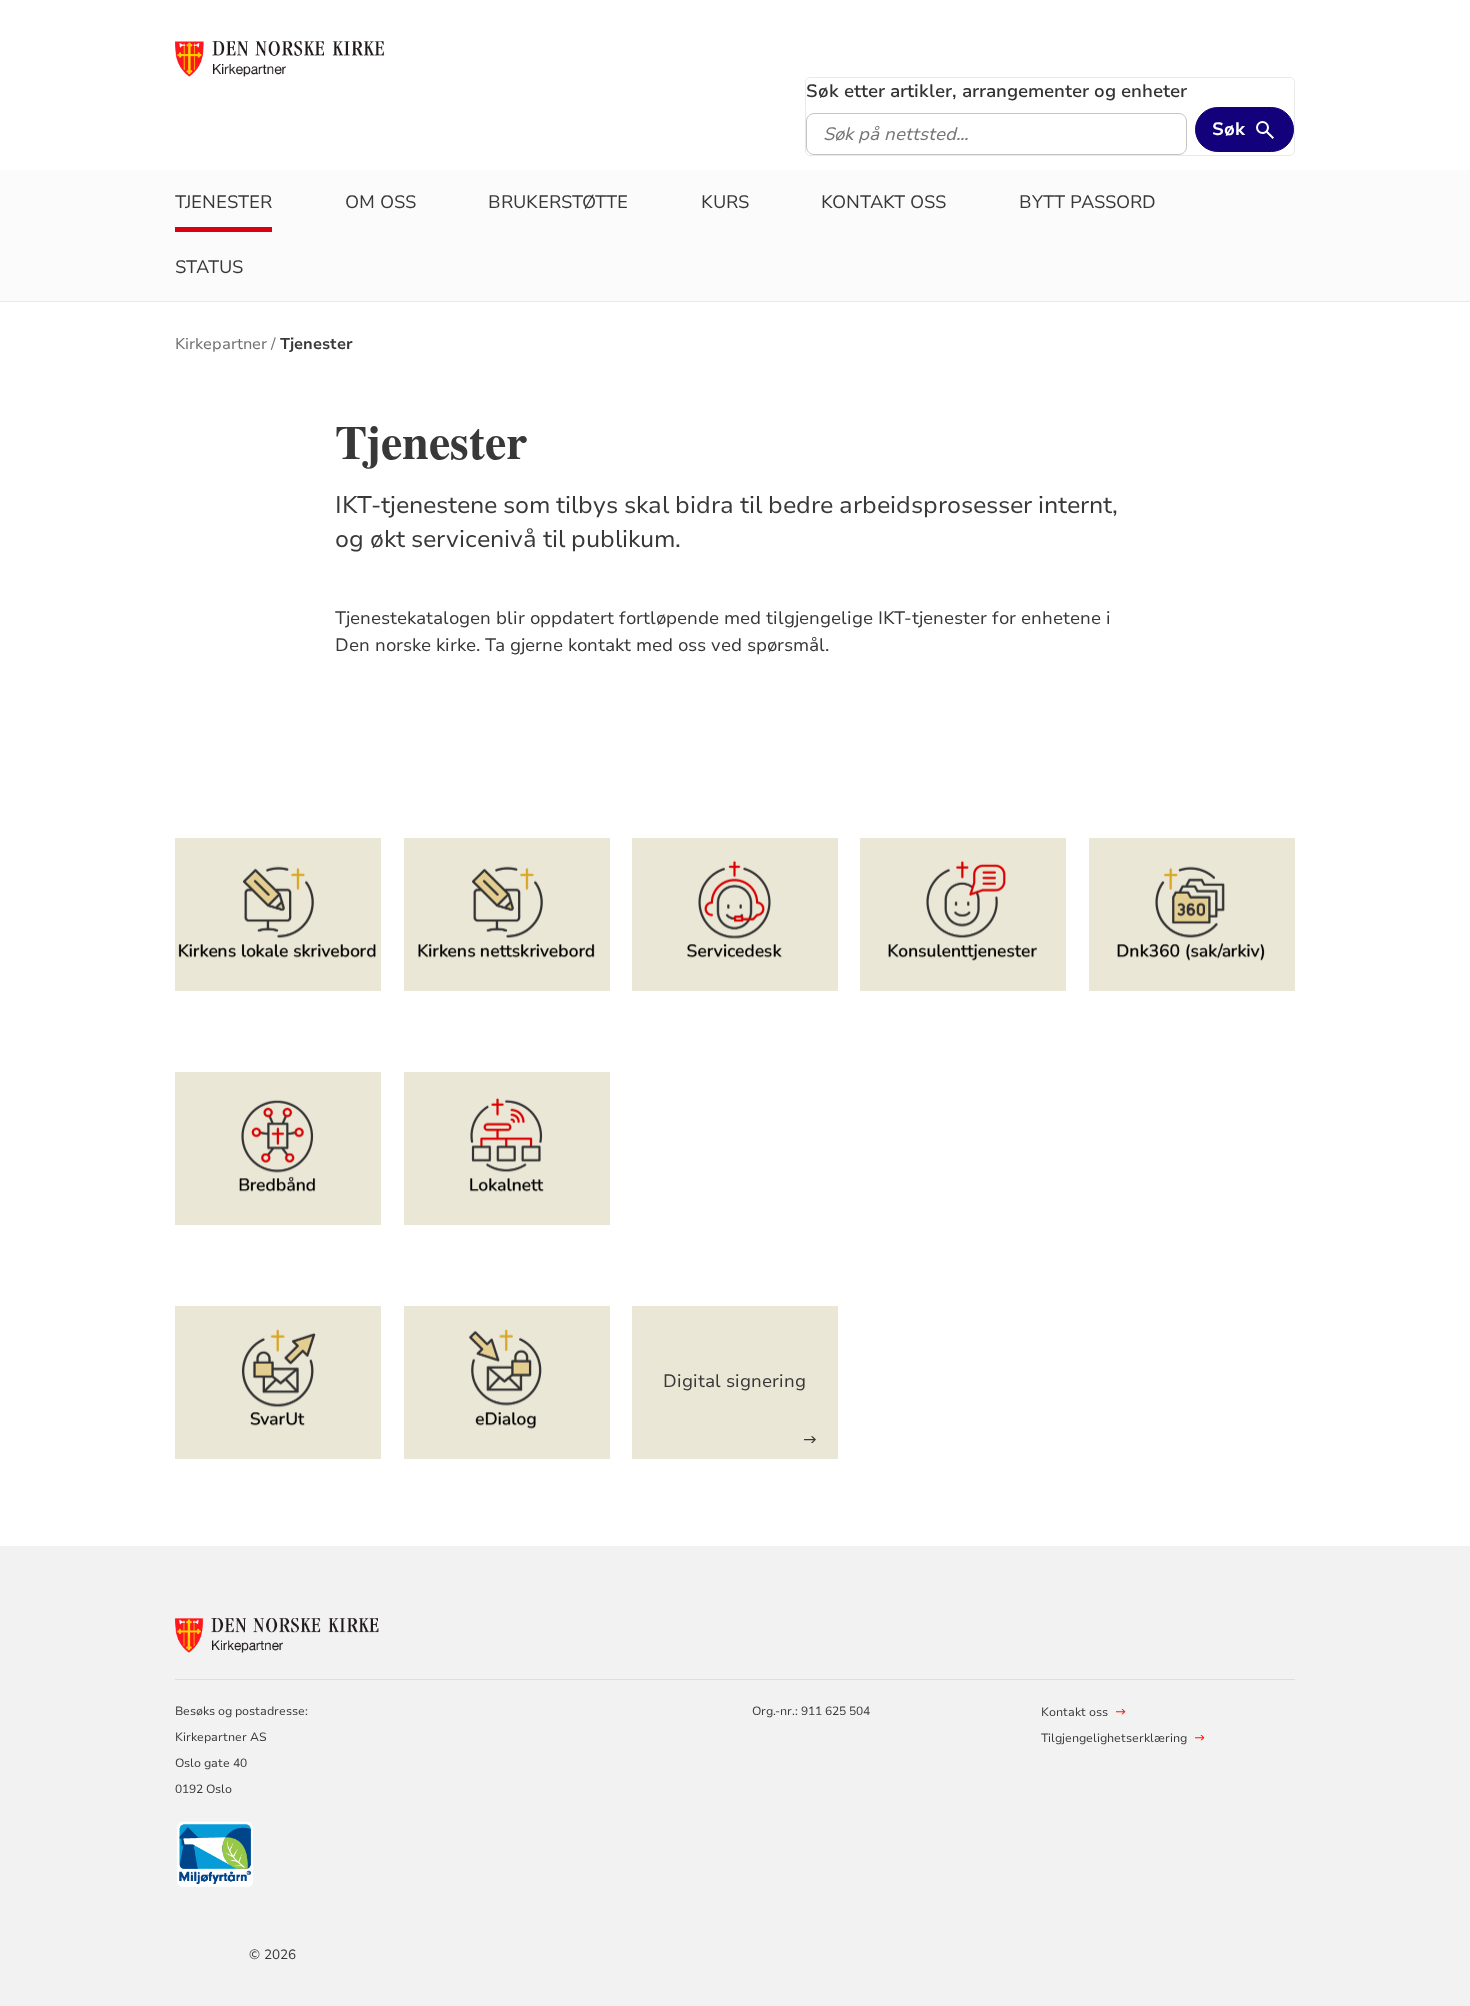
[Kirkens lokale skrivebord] (278, 914)
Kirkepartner (221, 344)
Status (209, 267)
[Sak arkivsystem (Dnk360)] (1192, 914)
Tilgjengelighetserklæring (1114, 1738)
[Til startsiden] (288, 57)
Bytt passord (1087, 202)
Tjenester (223, 202)
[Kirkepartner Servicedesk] (735, 914)
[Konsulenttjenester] (963, 914)
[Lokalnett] (507, 1148)
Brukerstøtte (558, 202)
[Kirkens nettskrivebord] (507, 914)
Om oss (380, 202)
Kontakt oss (883, 202)
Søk (1228, 129)
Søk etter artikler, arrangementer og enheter (996, 91)
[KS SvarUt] (278, 1382)
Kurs (725, 202)
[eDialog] (507, 1382)
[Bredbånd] (278, 1148)
